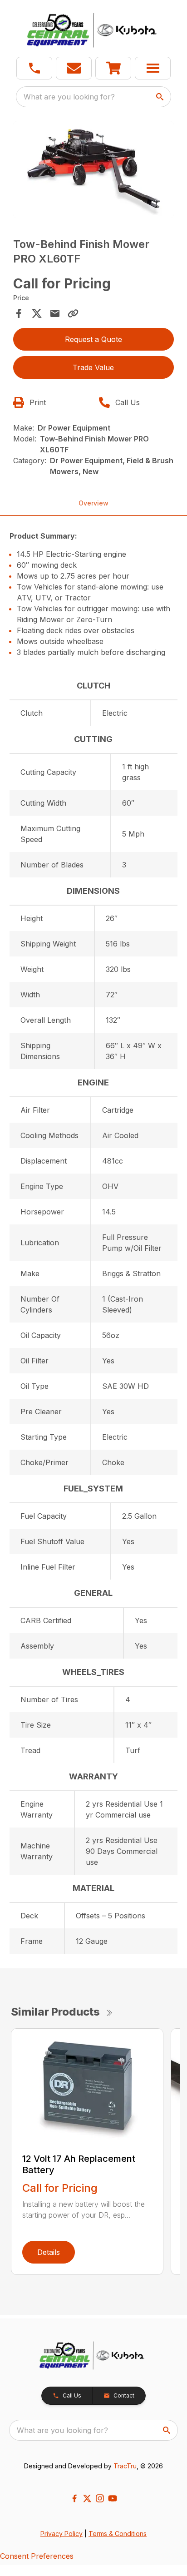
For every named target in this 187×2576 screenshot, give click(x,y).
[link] (113, 68)
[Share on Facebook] (19, 313)
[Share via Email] (55, 313)
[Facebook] (74, 2498)
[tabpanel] (94, 171)
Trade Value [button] (93, 367)
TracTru (125, 2466)
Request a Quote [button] (93, 339)
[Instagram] (100, 2498)
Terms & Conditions (118, 2534)
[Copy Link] (73, 313)
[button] (34, 68)
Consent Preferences (37, 2556)
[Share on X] (37, 313)
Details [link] (49, 2252)
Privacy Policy (62, 2534)
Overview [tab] (93, 503)
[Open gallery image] (94, 170)
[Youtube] (113, 2498)
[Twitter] (87, 2498)
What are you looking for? (69, 97)
